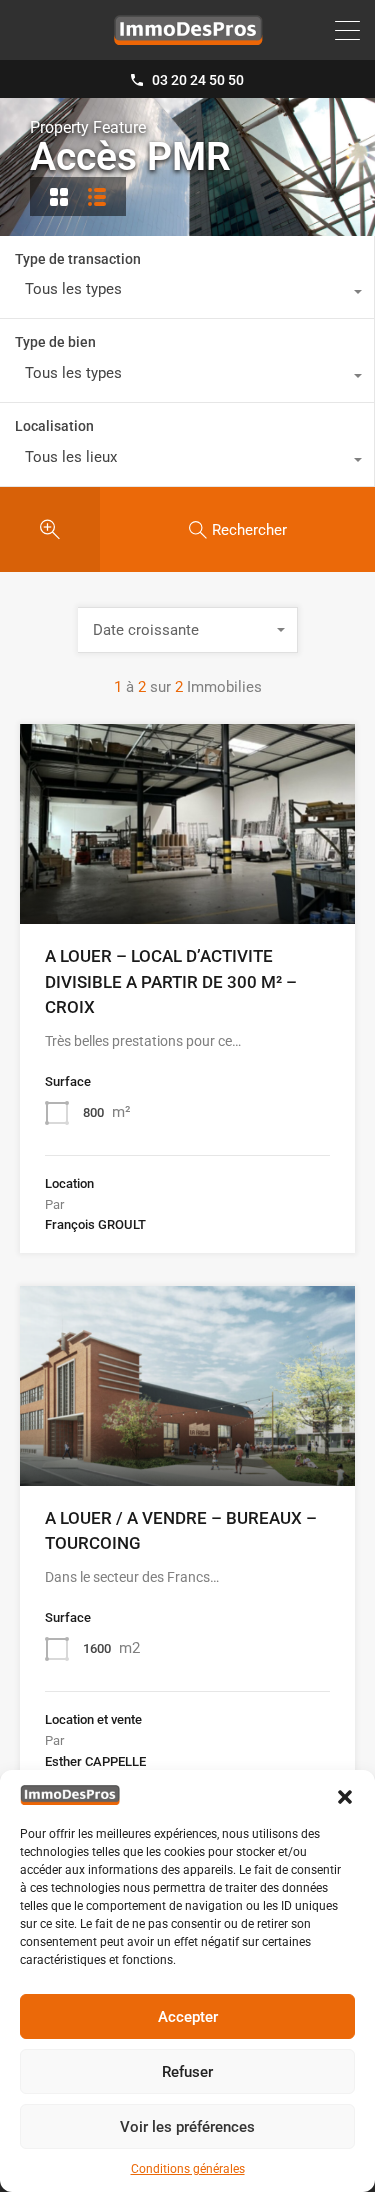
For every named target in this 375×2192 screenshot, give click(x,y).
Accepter (188, 2017)
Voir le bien (188, 884)
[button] (345, 1795)
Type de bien (55, 342)
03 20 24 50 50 (198, 80)
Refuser (187, 2072)
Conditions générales (188, 2169)
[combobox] (187, 294)
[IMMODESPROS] (188, 36)
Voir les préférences (187, 2127)
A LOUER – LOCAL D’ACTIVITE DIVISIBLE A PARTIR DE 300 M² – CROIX (171, 981)
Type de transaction (78, 259)
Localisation (54, 426)
